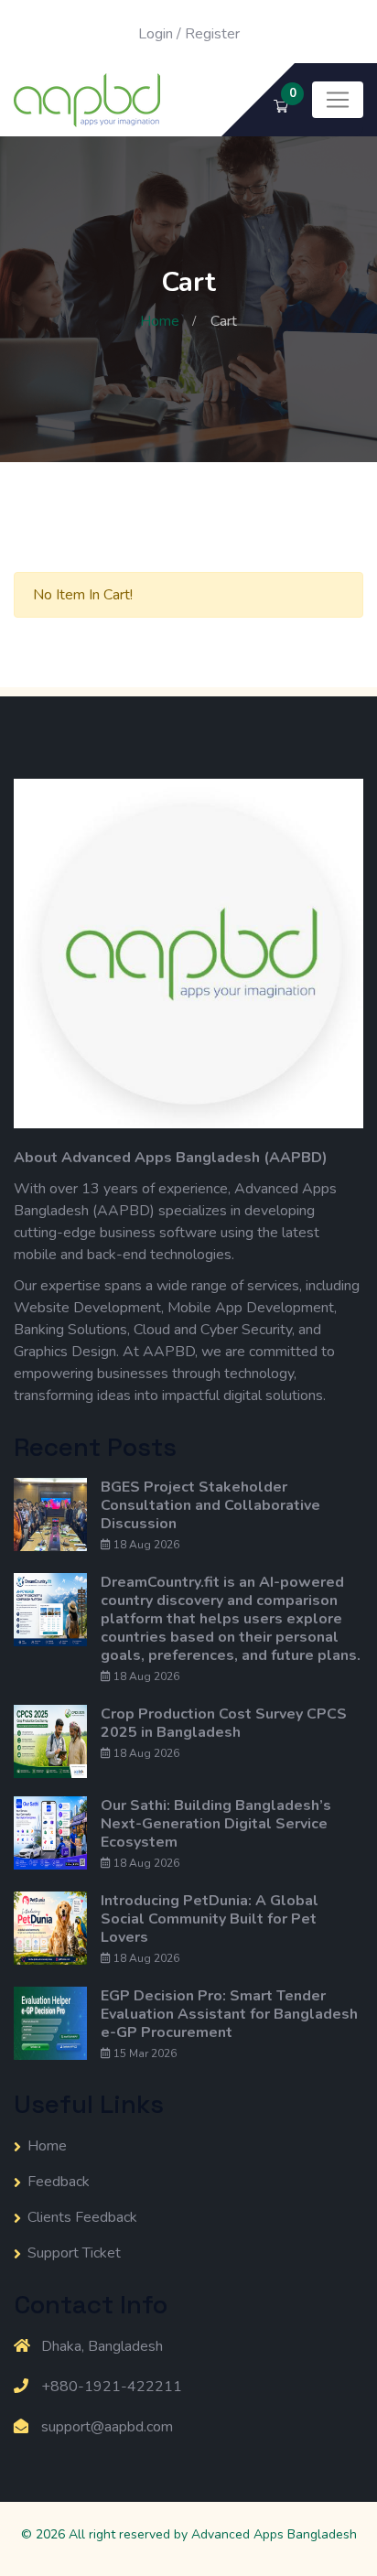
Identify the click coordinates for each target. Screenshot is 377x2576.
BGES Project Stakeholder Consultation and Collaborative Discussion (210, 1505)
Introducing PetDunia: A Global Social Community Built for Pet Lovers (210, 1919)
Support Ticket (74, 2253)
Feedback (59, 2182)
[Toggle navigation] (338, 100)
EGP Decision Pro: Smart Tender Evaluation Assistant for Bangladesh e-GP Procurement (229, 2014)
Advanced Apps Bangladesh (274, 2534)
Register (212, 34)
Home (160, 321)
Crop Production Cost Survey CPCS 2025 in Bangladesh (224, 1723)
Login (156, 34)
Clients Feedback (82, 2217)
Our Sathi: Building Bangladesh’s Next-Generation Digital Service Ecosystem (216, 1824)
